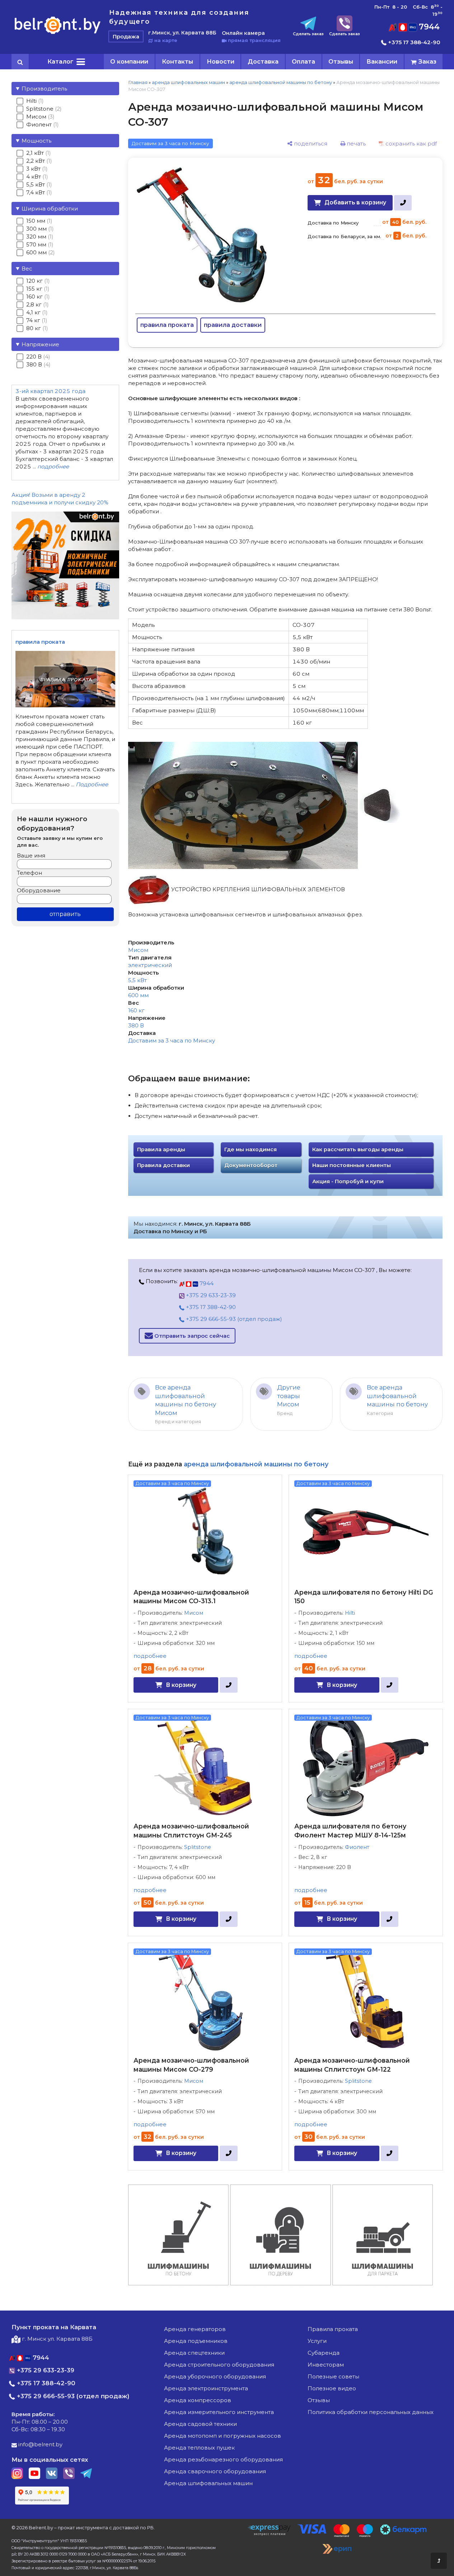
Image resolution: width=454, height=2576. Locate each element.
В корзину (181, 1685)
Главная (138, 82)
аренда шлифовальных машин (188, 82)
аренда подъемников (196, 2341)
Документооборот (251, 1165)
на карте (165, 40)
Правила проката (333, 2329)
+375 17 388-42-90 (413, 42)
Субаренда (324, 2353)
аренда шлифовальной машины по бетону (281, 82)
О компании (129, 61)
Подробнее (92, 784)
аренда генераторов (195, 2329)
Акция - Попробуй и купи (348, 1181)
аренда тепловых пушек (199, 2448)
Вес (27, 269)
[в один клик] (403, 203)
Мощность (36, 141)
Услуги (317, 2341)
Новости (221, 61)
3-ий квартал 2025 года (50, 391)
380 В (136, 1025)
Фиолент (357, 1847)
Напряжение (40, 344)
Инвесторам (326, 2365)
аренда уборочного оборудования (215, 2376)
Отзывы (341, 61)
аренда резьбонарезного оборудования (223, 2459)
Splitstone (198, 1847)
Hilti (350, 1613)
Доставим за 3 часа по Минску (172, 1040)
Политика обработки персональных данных (371, 2412)
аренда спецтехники (194, 2353)
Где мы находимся (251, 1150)
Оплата (303, 61)
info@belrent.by (40, 2444)
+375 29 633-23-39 (210, 1295)
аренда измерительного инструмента (219, 2412)
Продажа (126, 36)
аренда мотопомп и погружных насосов (223, 2436)
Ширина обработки (50, 209)
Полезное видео (332, 2388)
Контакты (177, 61)
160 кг (136, 1010)
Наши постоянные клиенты (352, 1165)
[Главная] (58, 34)
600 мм (138, 995)
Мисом (138, 950)
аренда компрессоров (198, 2400)
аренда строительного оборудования (219, 2365)
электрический (150, 965)
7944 (428, 27)
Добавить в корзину (355, 202)
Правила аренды (161, 1150)
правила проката (167, 325)
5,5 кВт (137, 980)
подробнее (150, 1656)
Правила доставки (163, 1165)
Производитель (44, 89)
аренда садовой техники (200, 2424)
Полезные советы (333, 2376)
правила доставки (233, 325)
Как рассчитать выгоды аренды (358, 1150)
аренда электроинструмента (206, 2388)
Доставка (263, 61)
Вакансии (382, 61)
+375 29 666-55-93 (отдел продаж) (233, 1319)
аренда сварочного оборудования (215, 2471)
